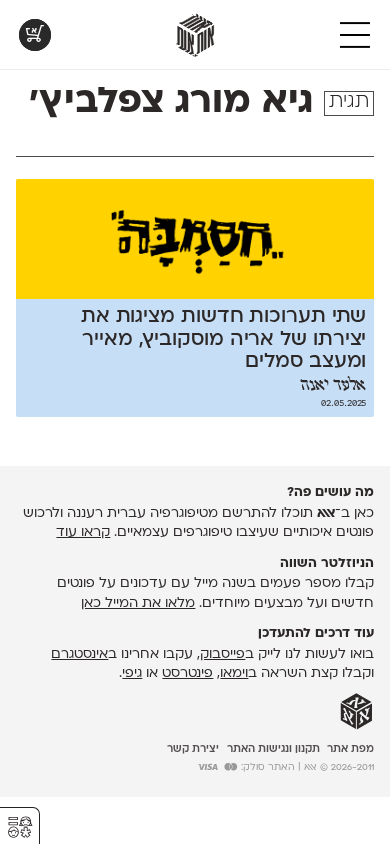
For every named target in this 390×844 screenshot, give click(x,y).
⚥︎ (20, 827)
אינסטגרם (79, 654)
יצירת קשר (193, 749)
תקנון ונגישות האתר (273, 749)
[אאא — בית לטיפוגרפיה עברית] (356, 712)
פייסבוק (222, 654)
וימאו (234, 673)
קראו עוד (83, 532)
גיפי (132, 673)
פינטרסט (187, 673)
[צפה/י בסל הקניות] (35, 35)
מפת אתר (350, 749)
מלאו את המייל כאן (138, 603)
